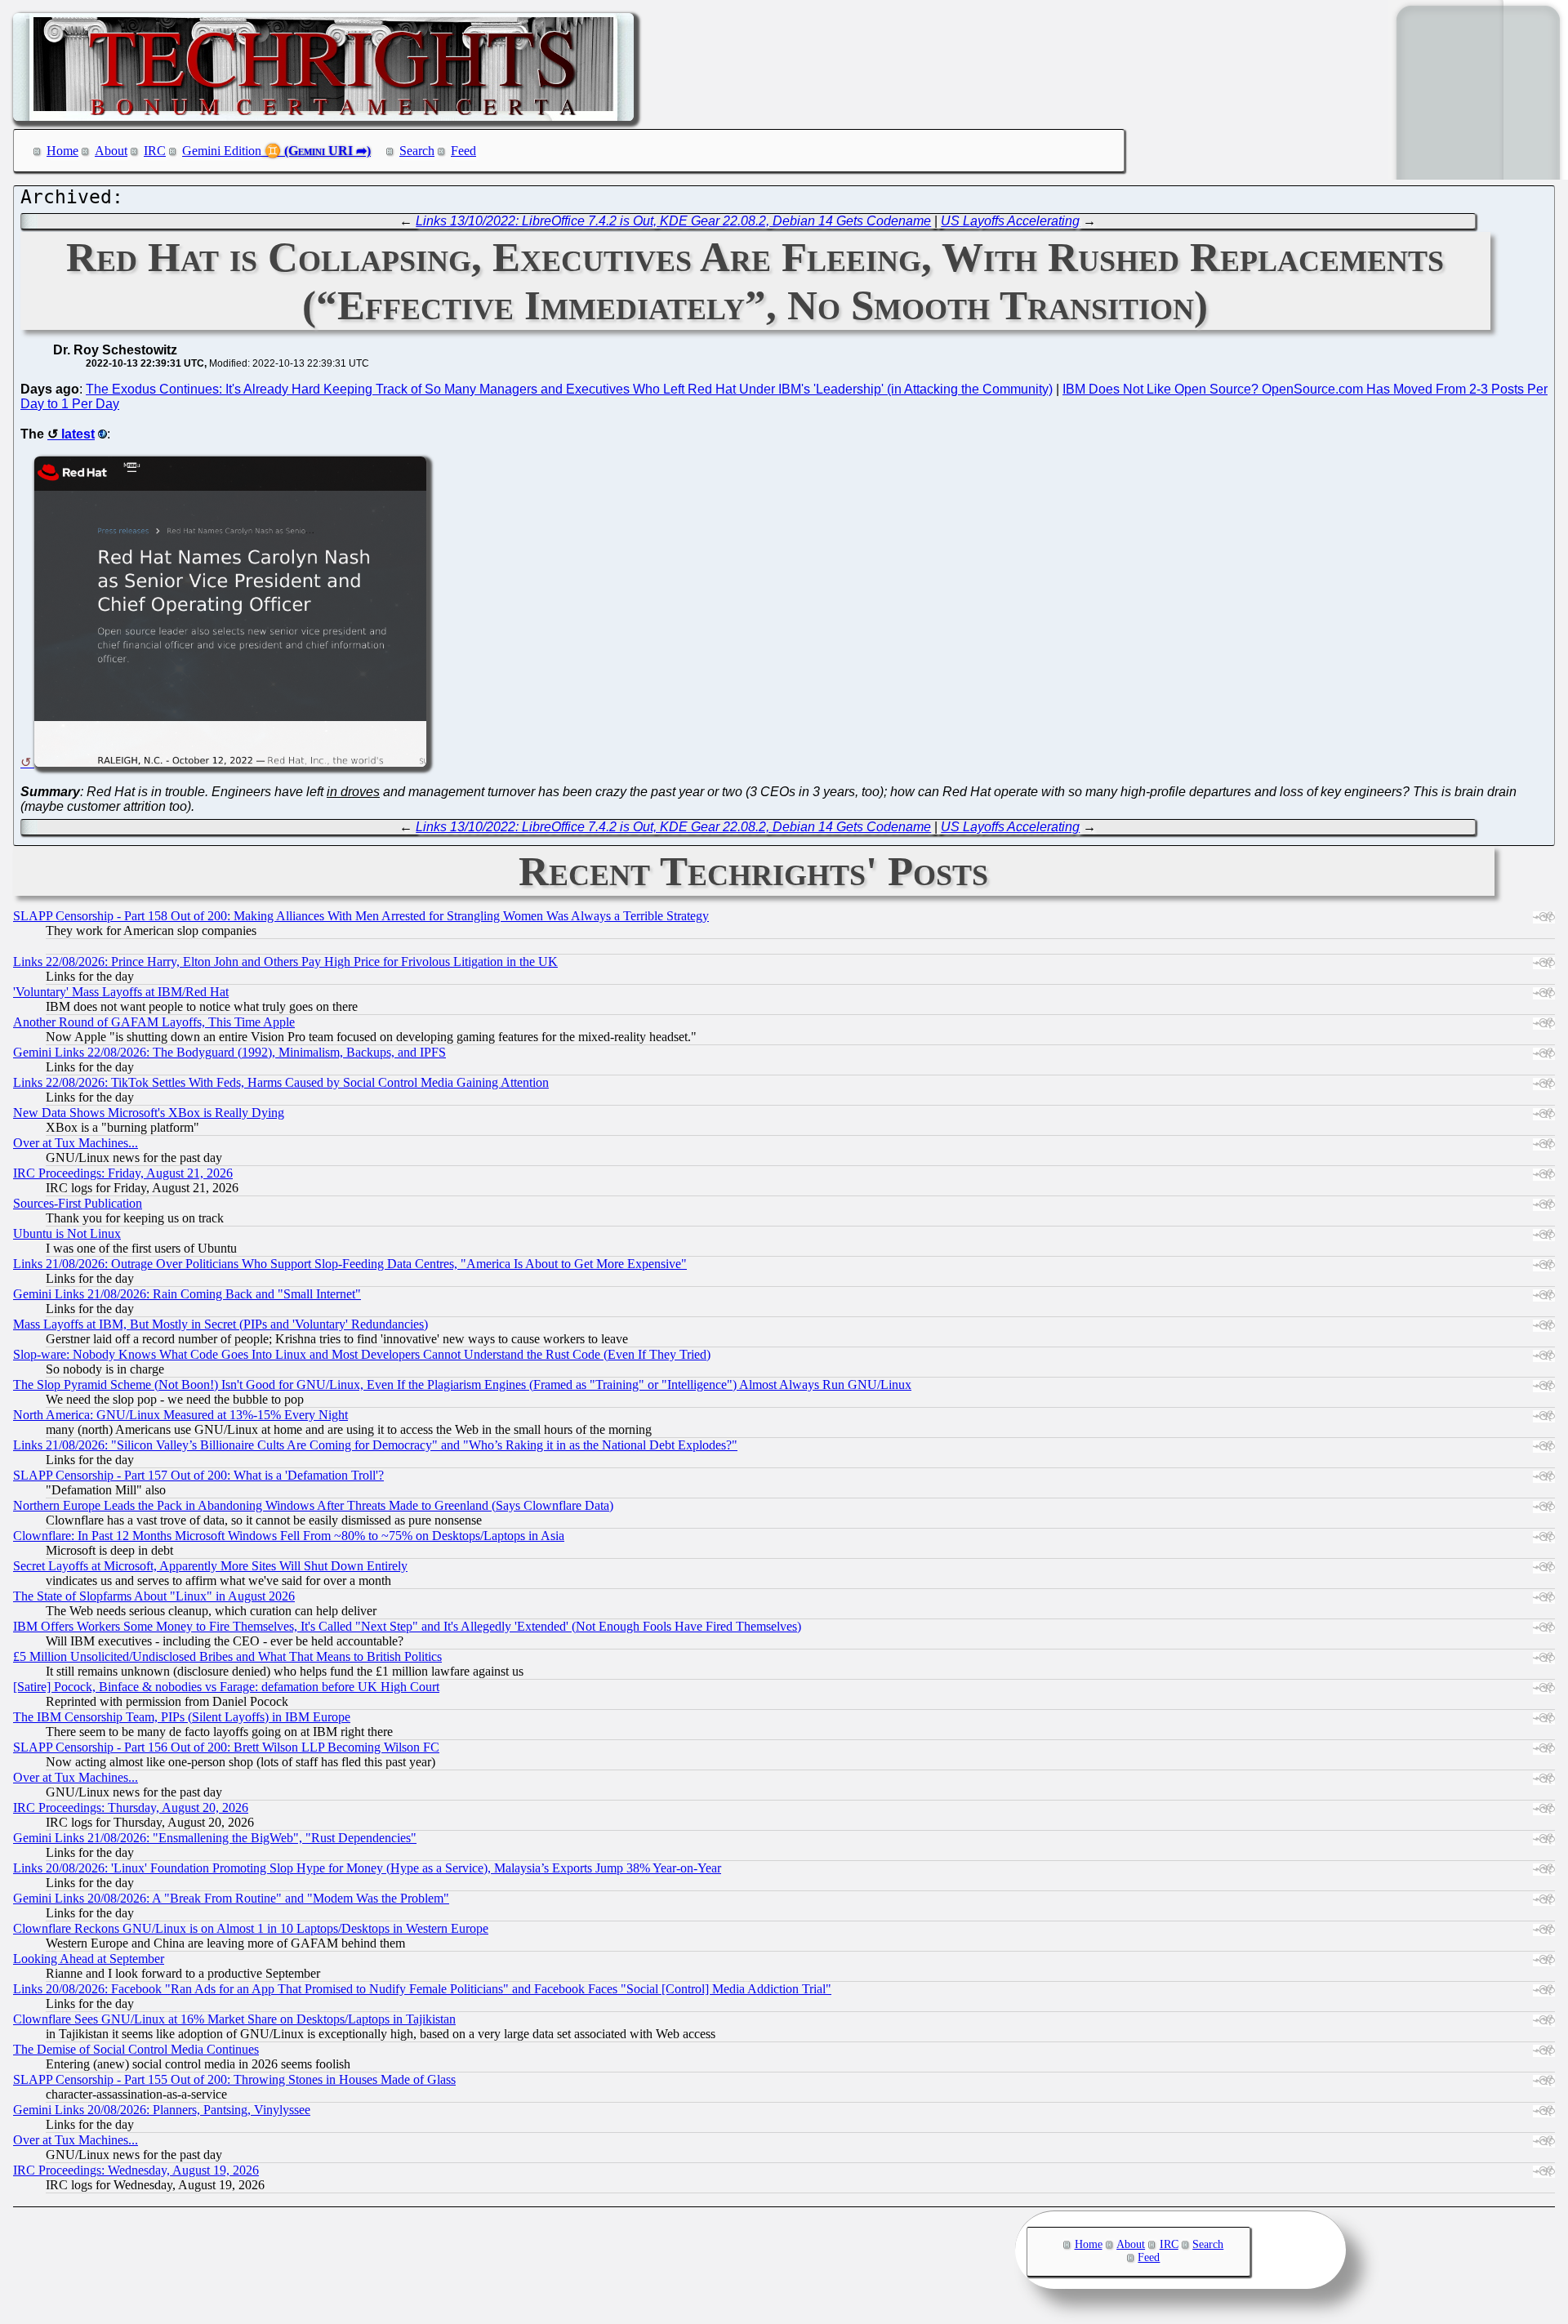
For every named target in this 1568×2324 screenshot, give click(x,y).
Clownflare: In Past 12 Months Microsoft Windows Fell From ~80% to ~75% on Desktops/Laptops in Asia (289, 1536)
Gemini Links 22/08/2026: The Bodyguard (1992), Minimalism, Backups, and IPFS (229, 1052)
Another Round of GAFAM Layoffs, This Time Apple (154, 1022)
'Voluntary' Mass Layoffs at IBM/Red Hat (121, 992)
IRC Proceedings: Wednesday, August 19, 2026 (136, 2170)
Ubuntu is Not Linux (67, 1233)
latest (78, 434)
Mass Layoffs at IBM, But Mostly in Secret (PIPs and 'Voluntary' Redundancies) (220, 1324)
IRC (155, 151)
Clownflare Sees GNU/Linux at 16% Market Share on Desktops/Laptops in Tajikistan (234, 2019)
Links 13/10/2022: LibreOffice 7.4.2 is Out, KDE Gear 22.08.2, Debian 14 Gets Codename (673, 221)
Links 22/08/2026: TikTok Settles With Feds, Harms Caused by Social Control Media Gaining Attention (281, 1082)
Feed (463, 151)
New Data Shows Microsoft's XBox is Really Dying (149, 1113)
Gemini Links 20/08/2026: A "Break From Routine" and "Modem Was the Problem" (231, 1898)
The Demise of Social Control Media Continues (136, 2049)
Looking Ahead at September (89, 1959)
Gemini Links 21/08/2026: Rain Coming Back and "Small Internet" (187, 1294)
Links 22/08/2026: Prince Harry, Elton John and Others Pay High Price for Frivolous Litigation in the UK (285, 962)
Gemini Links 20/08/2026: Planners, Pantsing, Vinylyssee (162, 2110)
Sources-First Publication (78, 1203)
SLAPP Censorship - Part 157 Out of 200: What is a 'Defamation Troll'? (198, 1475)
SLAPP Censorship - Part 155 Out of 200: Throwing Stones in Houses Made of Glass (234, 2079)
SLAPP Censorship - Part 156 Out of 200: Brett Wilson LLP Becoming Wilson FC (226, 1747)
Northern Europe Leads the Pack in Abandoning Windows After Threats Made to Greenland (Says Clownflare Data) (313, 1505)
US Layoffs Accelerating (1010, 221)
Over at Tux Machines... (76, 1143)
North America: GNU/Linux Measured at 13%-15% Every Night (180, 1415)
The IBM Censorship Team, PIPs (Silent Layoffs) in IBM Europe (182, 1717)
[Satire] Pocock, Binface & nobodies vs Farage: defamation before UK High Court (226, 1687)
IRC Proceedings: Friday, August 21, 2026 (123, 1173)
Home (62, 151)
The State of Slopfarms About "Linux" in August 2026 (154, 1596)
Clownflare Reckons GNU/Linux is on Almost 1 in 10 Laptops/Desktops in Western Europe (251, 1928)
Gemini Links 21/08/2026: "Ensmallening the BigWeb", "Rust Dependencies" (215, 1838)
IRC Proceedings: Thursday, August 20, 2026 (131, 1808)
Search (417, 151)
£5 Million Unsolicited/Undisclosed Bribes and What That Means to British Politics (227, 1656)
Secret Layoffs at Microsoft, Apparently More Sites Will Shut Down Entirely (210, 1566)
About (111, 151)
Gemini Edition (222, 151)
